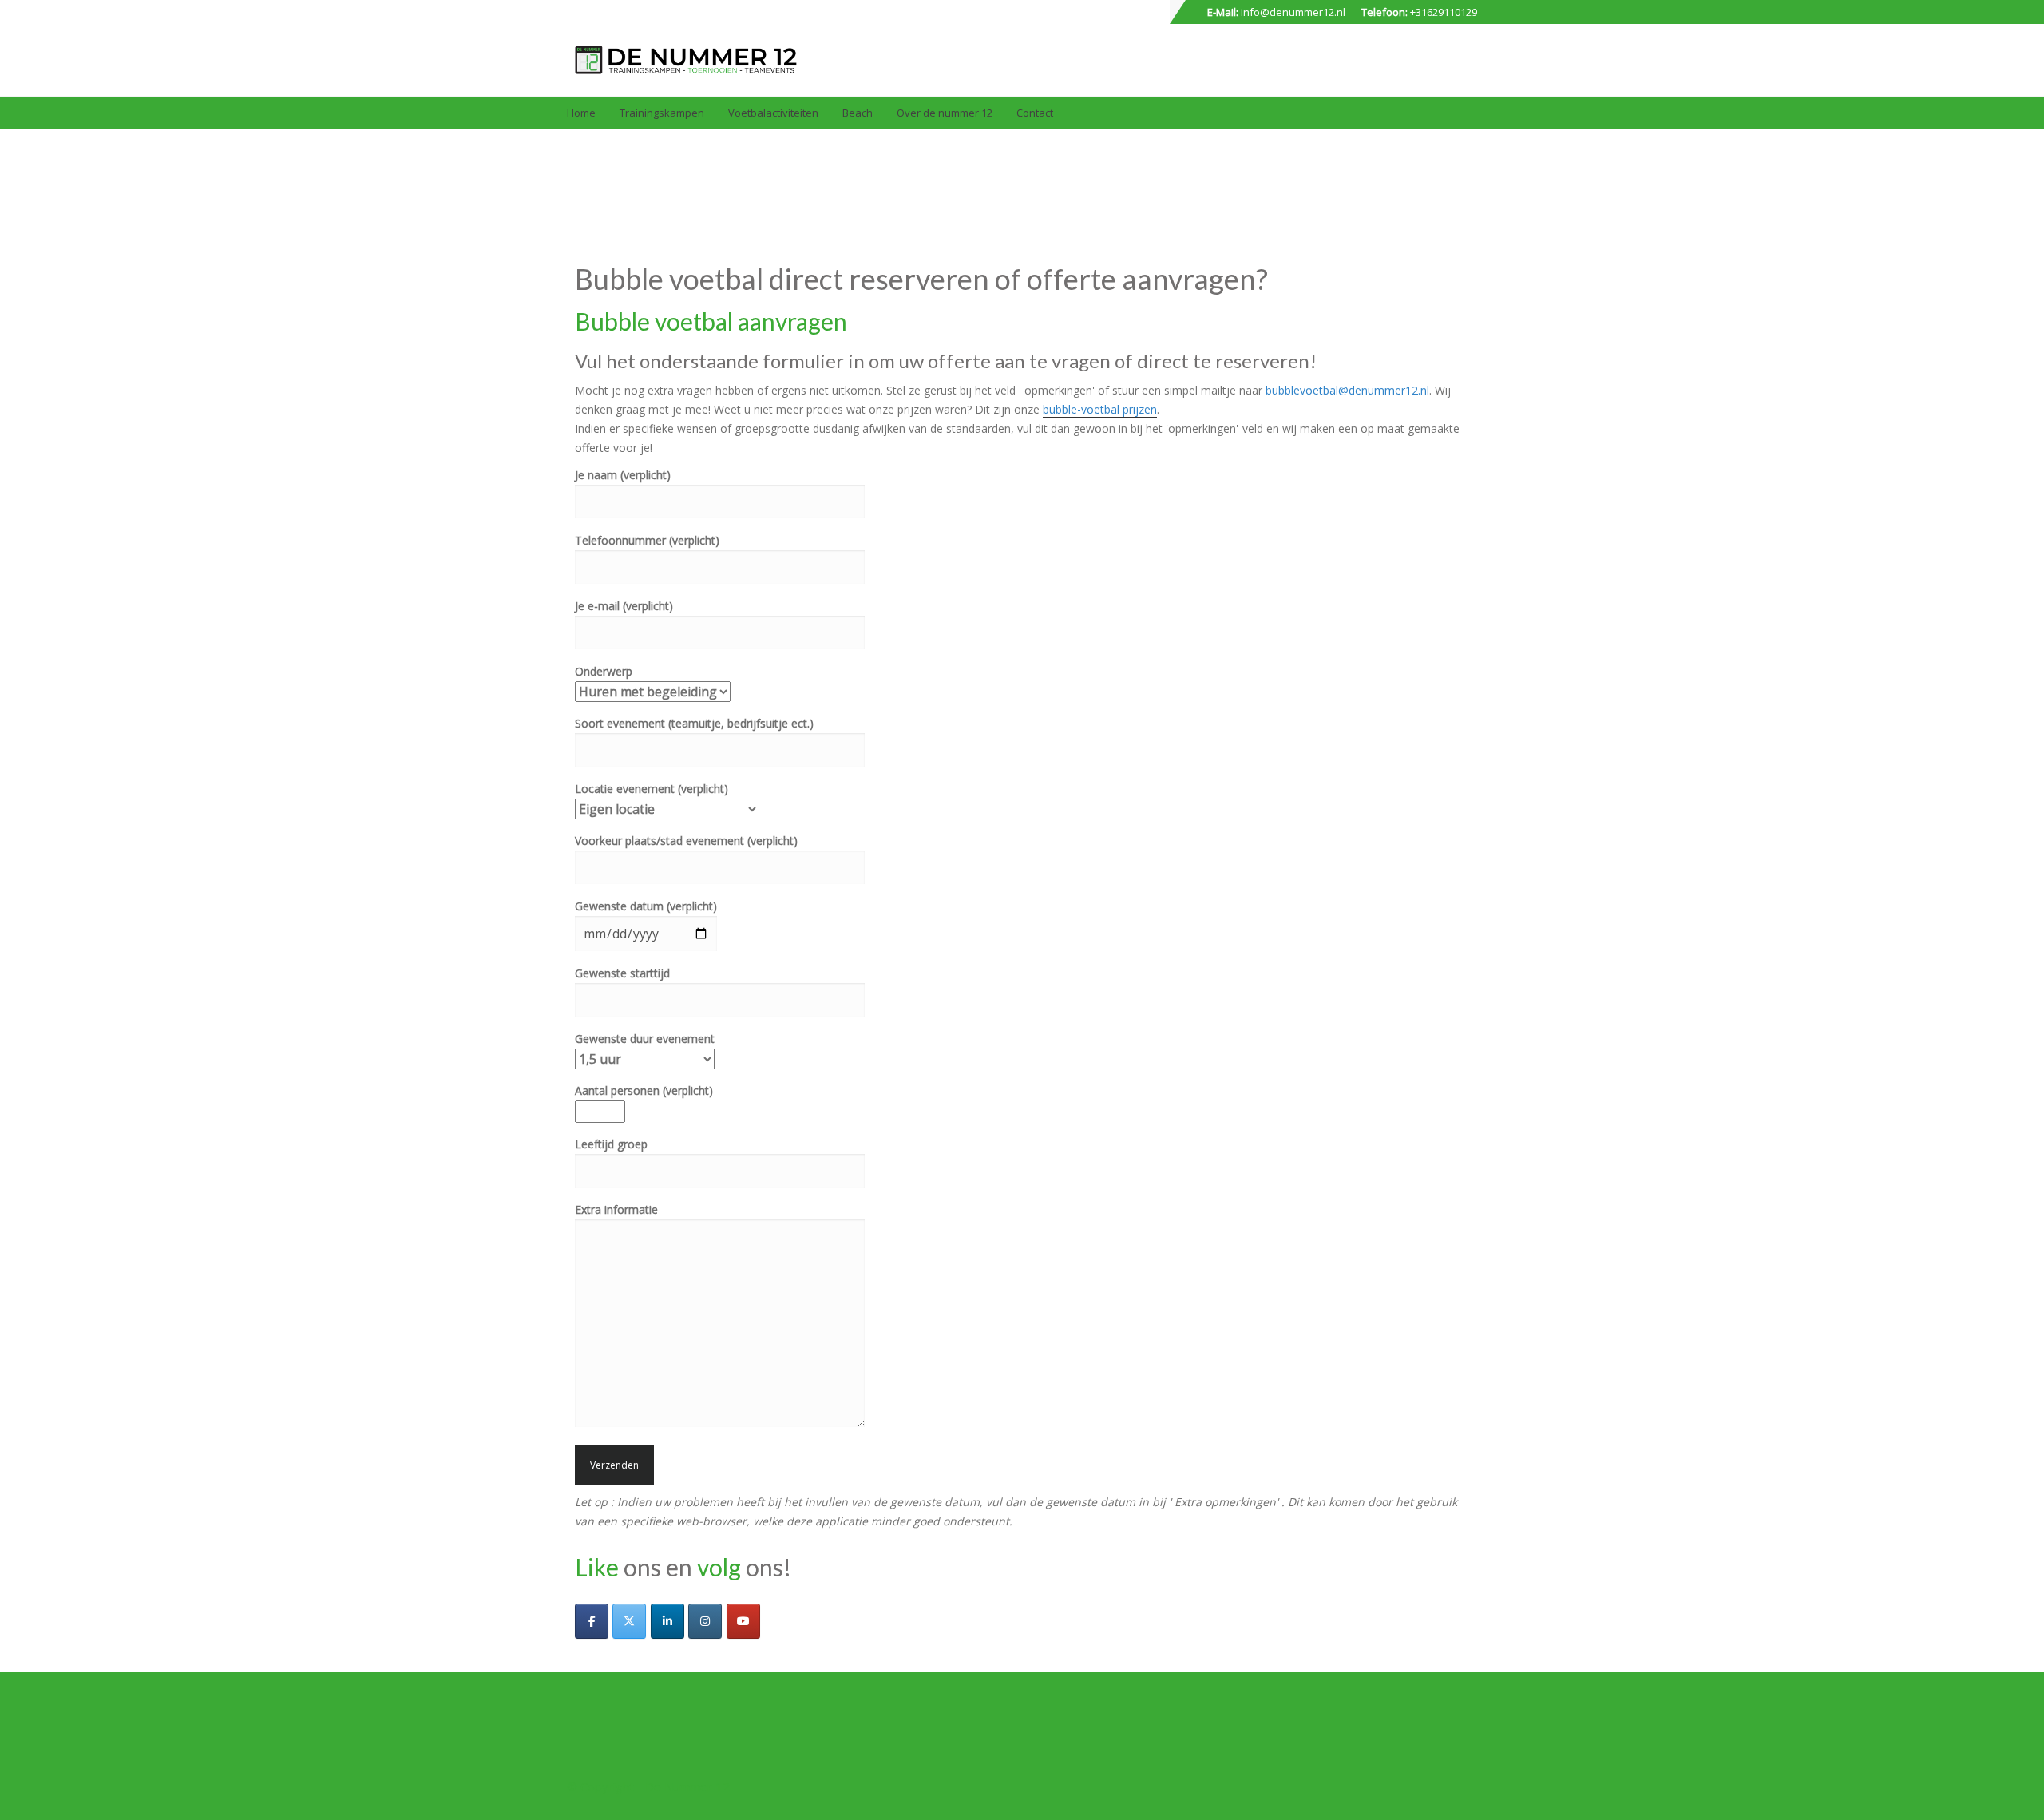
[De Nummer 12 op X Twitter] (629, 1621)
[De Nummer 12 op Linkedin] (667, 1621)
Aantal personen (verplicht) (644, 1090)
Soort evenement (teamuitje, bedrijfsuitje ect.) (694, 723)
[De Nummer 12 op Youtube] (743, 1621)
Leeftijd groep (611, 1144)
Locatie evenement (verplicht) (652, 789)
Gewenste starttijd (622, 973)
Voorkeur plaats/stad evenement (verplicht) (686, 841)
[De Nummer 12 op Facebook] (592, 1621)
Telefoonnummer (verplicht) (647, 540)
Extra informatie (616, 1209)
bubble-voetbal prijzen (1100, 409)
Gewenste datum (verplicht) (646, 906)
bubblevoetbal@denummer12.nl (1347, 390)
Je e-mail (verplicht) (624, 606)
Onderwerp (604, 671)
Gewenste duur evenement (645, 1039)
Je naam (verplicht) (623, 475)
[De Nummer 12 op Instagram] (705, 1621)
